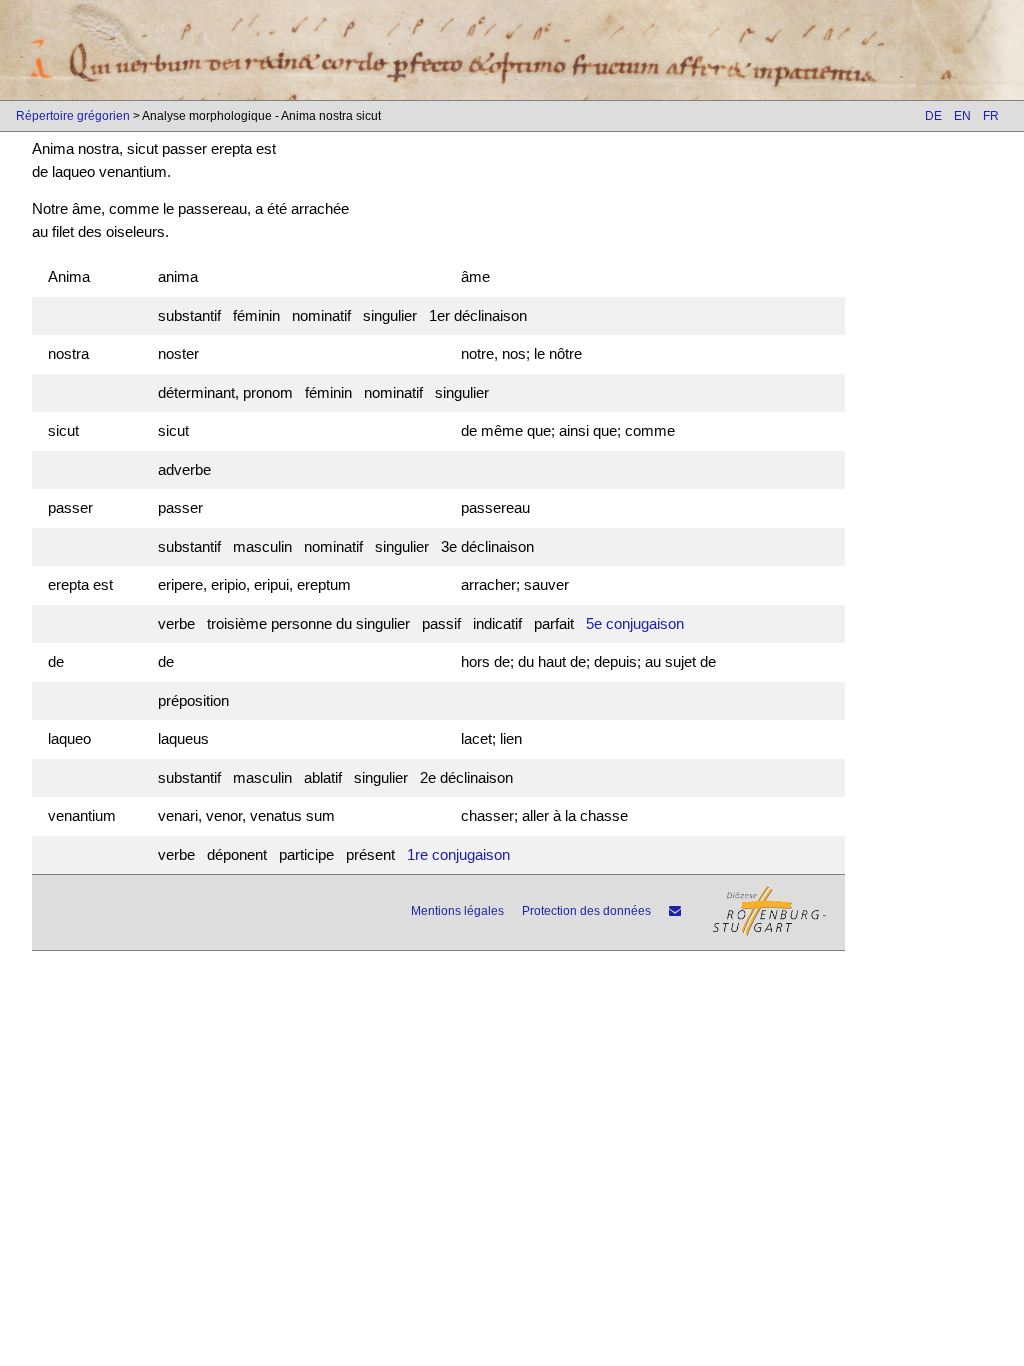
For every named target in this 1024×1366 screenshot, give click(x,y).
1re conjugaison (458, 854)
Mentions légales (457, 911)
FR (991, 116)
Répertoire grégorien (73, 116)
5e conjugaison (635, 623)
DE (933, 116)
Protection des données (586, 911)
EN (962, 116)
